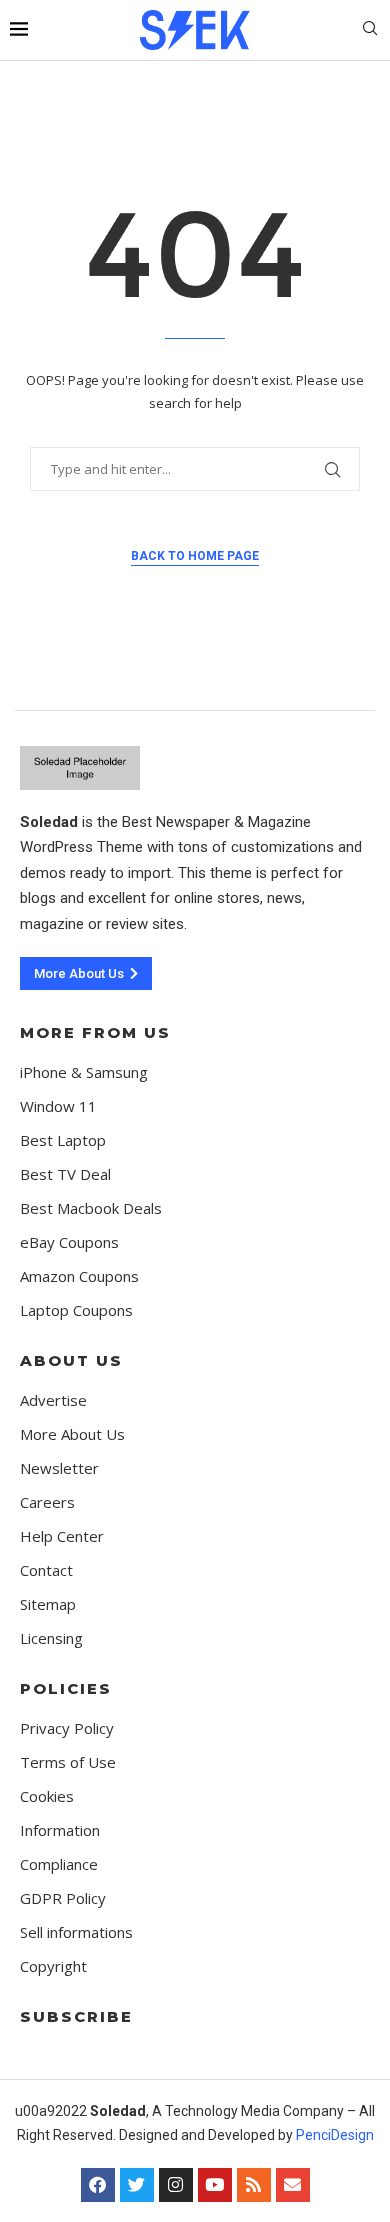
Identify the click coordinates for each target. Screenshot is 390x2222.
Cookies (47, 1796)
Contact (46, 1570)
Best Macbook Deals (91, 1208)
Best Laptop (63, 1140)
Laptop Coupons (76, 1310)
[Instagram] (176, 2185)
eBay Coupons (69, 1242)
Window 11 (58, 1106)
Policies (66, 1688)
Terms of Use (68, 1762)
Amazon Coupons (79, 1276)
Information (60, 1830)
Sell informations (76, 1932)
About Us (71, 1360)
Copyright (53, 1966)
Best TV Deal (65, 1174)
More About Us (72, 1434)
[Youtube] (215, 2185)
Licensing (51, 1638)
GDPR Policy (63, 1898)
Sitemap (48, 1604)
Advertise (53, 1400)
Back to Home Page (195, 556)
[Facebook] (98, 2185)
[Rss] (254, 2185)
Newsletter (59, 1468)
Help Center (62, 1536)
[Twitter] (137, 2185)
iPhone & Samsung (84, 1072)
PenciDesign (335, 2135)
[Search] (370, 30)
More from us (95, 1032)
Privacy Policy (67, 1728)
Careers (47, 1502)
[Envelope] (293, 2185)
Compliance (59, 1864)
